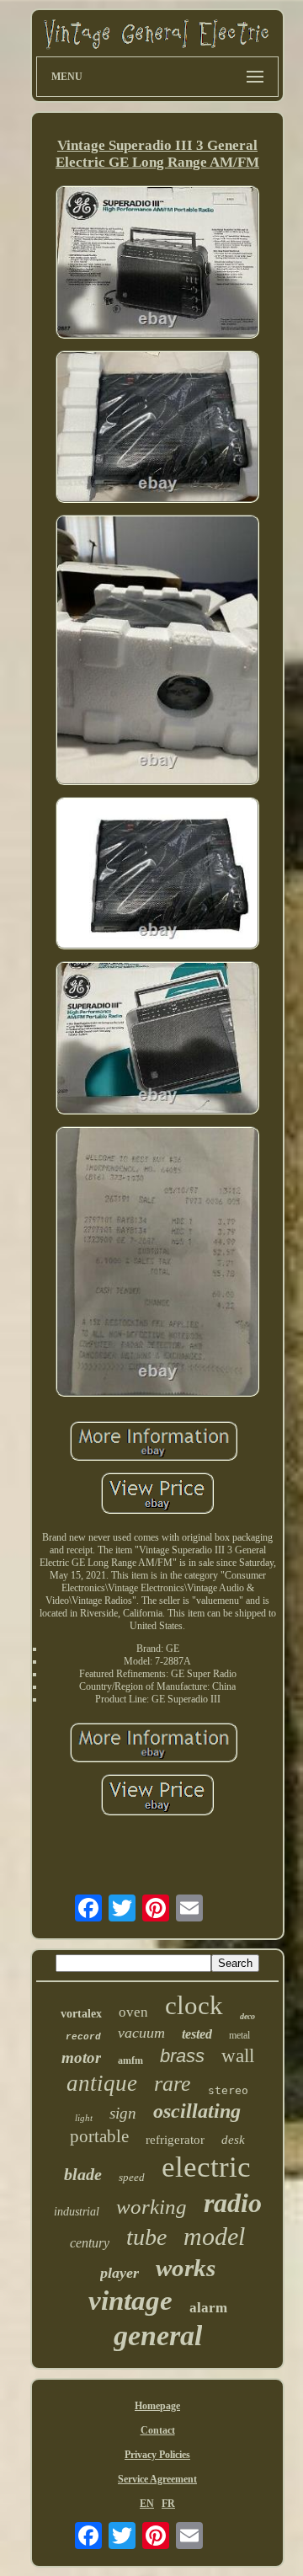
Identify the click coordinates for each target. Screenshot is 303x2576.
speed (132, 2177)
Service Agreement (157, 2479)
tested (197, 2034)
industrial (77, 2212)
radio (233, 2203)
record (83, 2037)
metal (239, 2035)
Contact (158, 2430)
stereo (228, 2090)
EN (147, 2504)
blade (83, 2174)
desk (233, 2140)
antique (102, 2083)
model (214, 2236)
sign (123, 2113)
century (90, 2243)
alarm (208, 2308)
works (186, 2268)
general (158, 2336)
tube (146, 2237)
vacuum (141, 2033)
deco (247, 2016)
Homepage (157, 2406)
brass (182, 2056)
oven (133, 2012)
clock (194, 2005)
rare (173, 2084)
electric (206, 2167)
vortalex (81, 2014)
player (120, 2273)
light (84, 2118)
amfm (130, 2060)
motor (81, 2058)
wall (238, 2056)
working (151, 2207)
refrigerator (175, 2140)
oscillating (197, 2111)
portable (99, 2136)
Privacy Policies (157, 2455)
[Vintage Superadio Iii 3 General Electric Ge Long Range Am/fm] (157, 264)
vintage (130, 2301)
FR (168, 2504)
